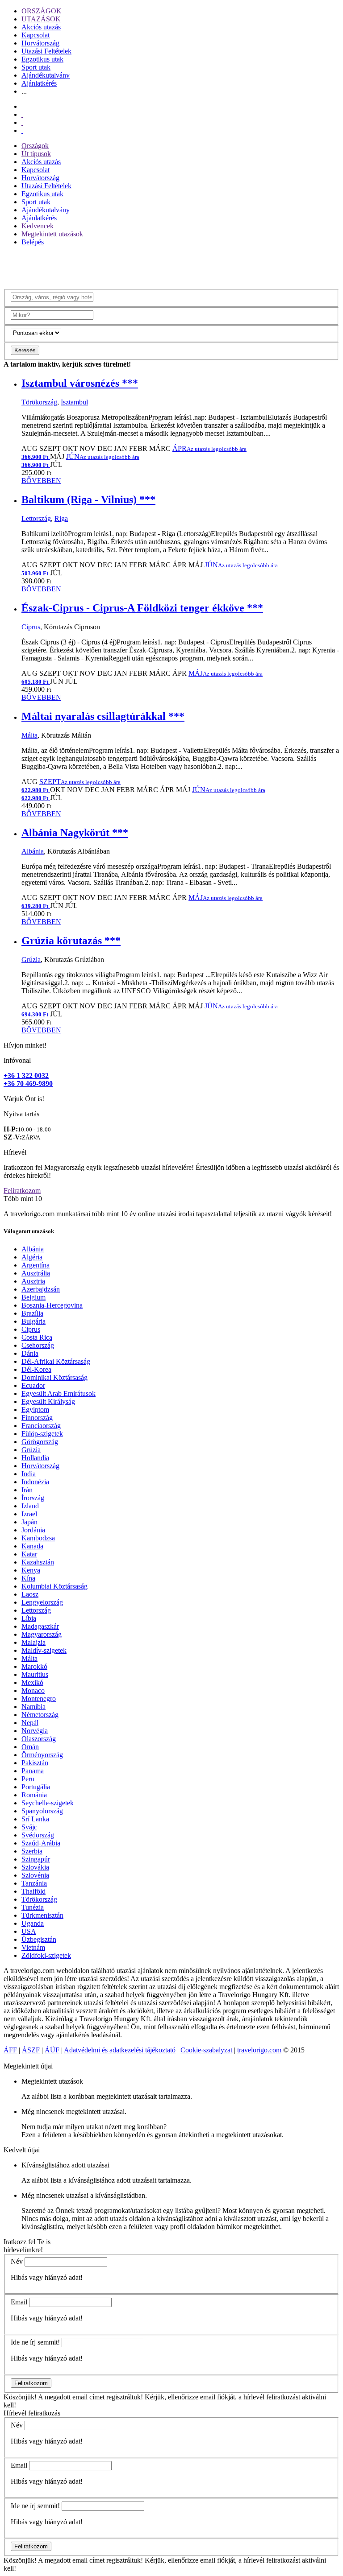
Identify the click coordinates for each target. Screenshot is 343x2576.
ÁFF (10, 2050)
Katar (29, 1554)
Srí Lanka (35, 1819)
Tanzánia (34, 1883)
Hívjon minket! (25, 1045)
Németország (40, 1715)
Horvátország (40, 43)
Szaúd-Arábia (41, 1843)
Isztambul (74, 402)
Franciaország (41, 1426)
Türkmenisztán (42, 1915)
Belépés (33, 242)
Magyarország (42, 1634)
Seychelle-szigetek (48, 1803)
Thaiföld (33, 1891)
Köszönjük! (20, 2397)
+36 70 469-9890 (28, 1084)
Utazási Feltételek (46, 51)
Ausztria (33, 1281)
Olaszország (39, 1739)
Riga (61, 518)
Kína (28, 1578)
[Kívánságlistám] (22, 114)
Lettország (36, 518)
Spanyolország (42, 1811)
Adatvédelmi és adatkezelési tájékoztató (120, 2050)
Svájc (29, 1827)
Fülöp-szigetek (42, 1434)
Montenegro (39, 1699)
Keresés (25, 350)
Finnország (37, 1418)
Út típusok (36, 154)
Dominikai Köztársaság (54, 1377)
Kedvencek (38, 226)
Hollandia (35, 1458)
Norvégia (35, 1731)
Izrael (29, 1514)
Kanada (32, 1546)
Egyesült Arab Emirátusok (59, 1393)
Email (19, 2302)
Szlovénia (35, 1875)
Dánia (30, 1353)
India (29, 1474)
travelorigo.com (259, 2050)
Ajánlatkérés (39, 83)
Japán (29, 1522)
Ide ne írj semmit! (35, 2342)
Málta (29, 735)
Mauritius (35, 1674)
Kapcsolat (36, 35)
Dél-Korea (36, 1369)
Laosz (30, 1594)
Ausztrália (36, 1273)
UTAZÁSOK (41, 19)
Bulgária (33, 1321)
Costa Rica (37, 1337)
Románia (34, 1795)
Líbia (29, 1618)
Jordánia (33, 1530)
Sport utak (36, 67)
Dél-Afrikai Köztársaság (56, 1361)
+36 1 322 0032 (26, 1075)
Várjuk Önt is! (24, 1099)
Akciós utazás (41, 27)
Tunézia (33, 1907)
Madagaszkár (40, 1626)
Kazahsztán (38, 1562)
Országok (35, 146)
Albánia (33, 851)
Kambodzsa (38, 1538)
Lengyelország (42, 1602)
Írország (33, 1498)
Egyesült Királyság (48, 1402)
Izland (30, 1506)
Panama (33, 1771)
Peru (28, 1779)
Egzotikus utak (42, 59)
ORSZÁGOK (42, 11)
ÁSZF (31, 2050)
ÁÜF (52, 2050)
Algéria (32, 1257)
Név (17, 2261)
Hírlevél (15, 1152)
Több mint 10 (23, 1199)
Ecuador (33, 1385)
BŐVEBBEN (41, 481)
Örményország (42, 1755)
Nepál (30, 1723)
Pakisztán (35, 1763)
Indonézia (35, 1482)
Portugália (36, 1787)
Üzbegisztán (39, 1939)
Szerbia (32, 1851)
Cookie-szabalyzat (206, 2050)
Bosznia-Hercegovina (52, 1305)
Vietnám (33, 1947)
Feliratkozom (22, 1191)
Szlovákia (35, 1867)
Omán (30, 1747)
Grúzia (31, 960)
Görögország (40, 1442)
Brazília (32, 1313)
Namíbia (33, 1707)
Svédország (38, 1835)
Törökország (39, 402)
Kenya (31, 1570)
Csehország (38, 1345)
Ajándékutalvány (46, 75)
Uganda (33, 1923)
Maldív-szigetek (44, 1650)
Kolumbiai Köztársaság (54, 1586)
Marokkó (34, 1666)
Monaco (33, 1690)
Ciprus (31, 627)
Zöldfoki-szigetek (46, 1955)
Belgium (33, 1297)
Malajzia (33, 1642)
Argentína (36, 1265)
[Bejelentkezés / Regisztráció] (22, 130)
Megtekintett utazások (52, 234)
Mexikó (32, 1682)
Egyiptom (35, 1410)
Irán (27, 1490)
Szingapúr (36, 1859)
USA (29, 1931)
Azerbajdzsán (41, 1289)
